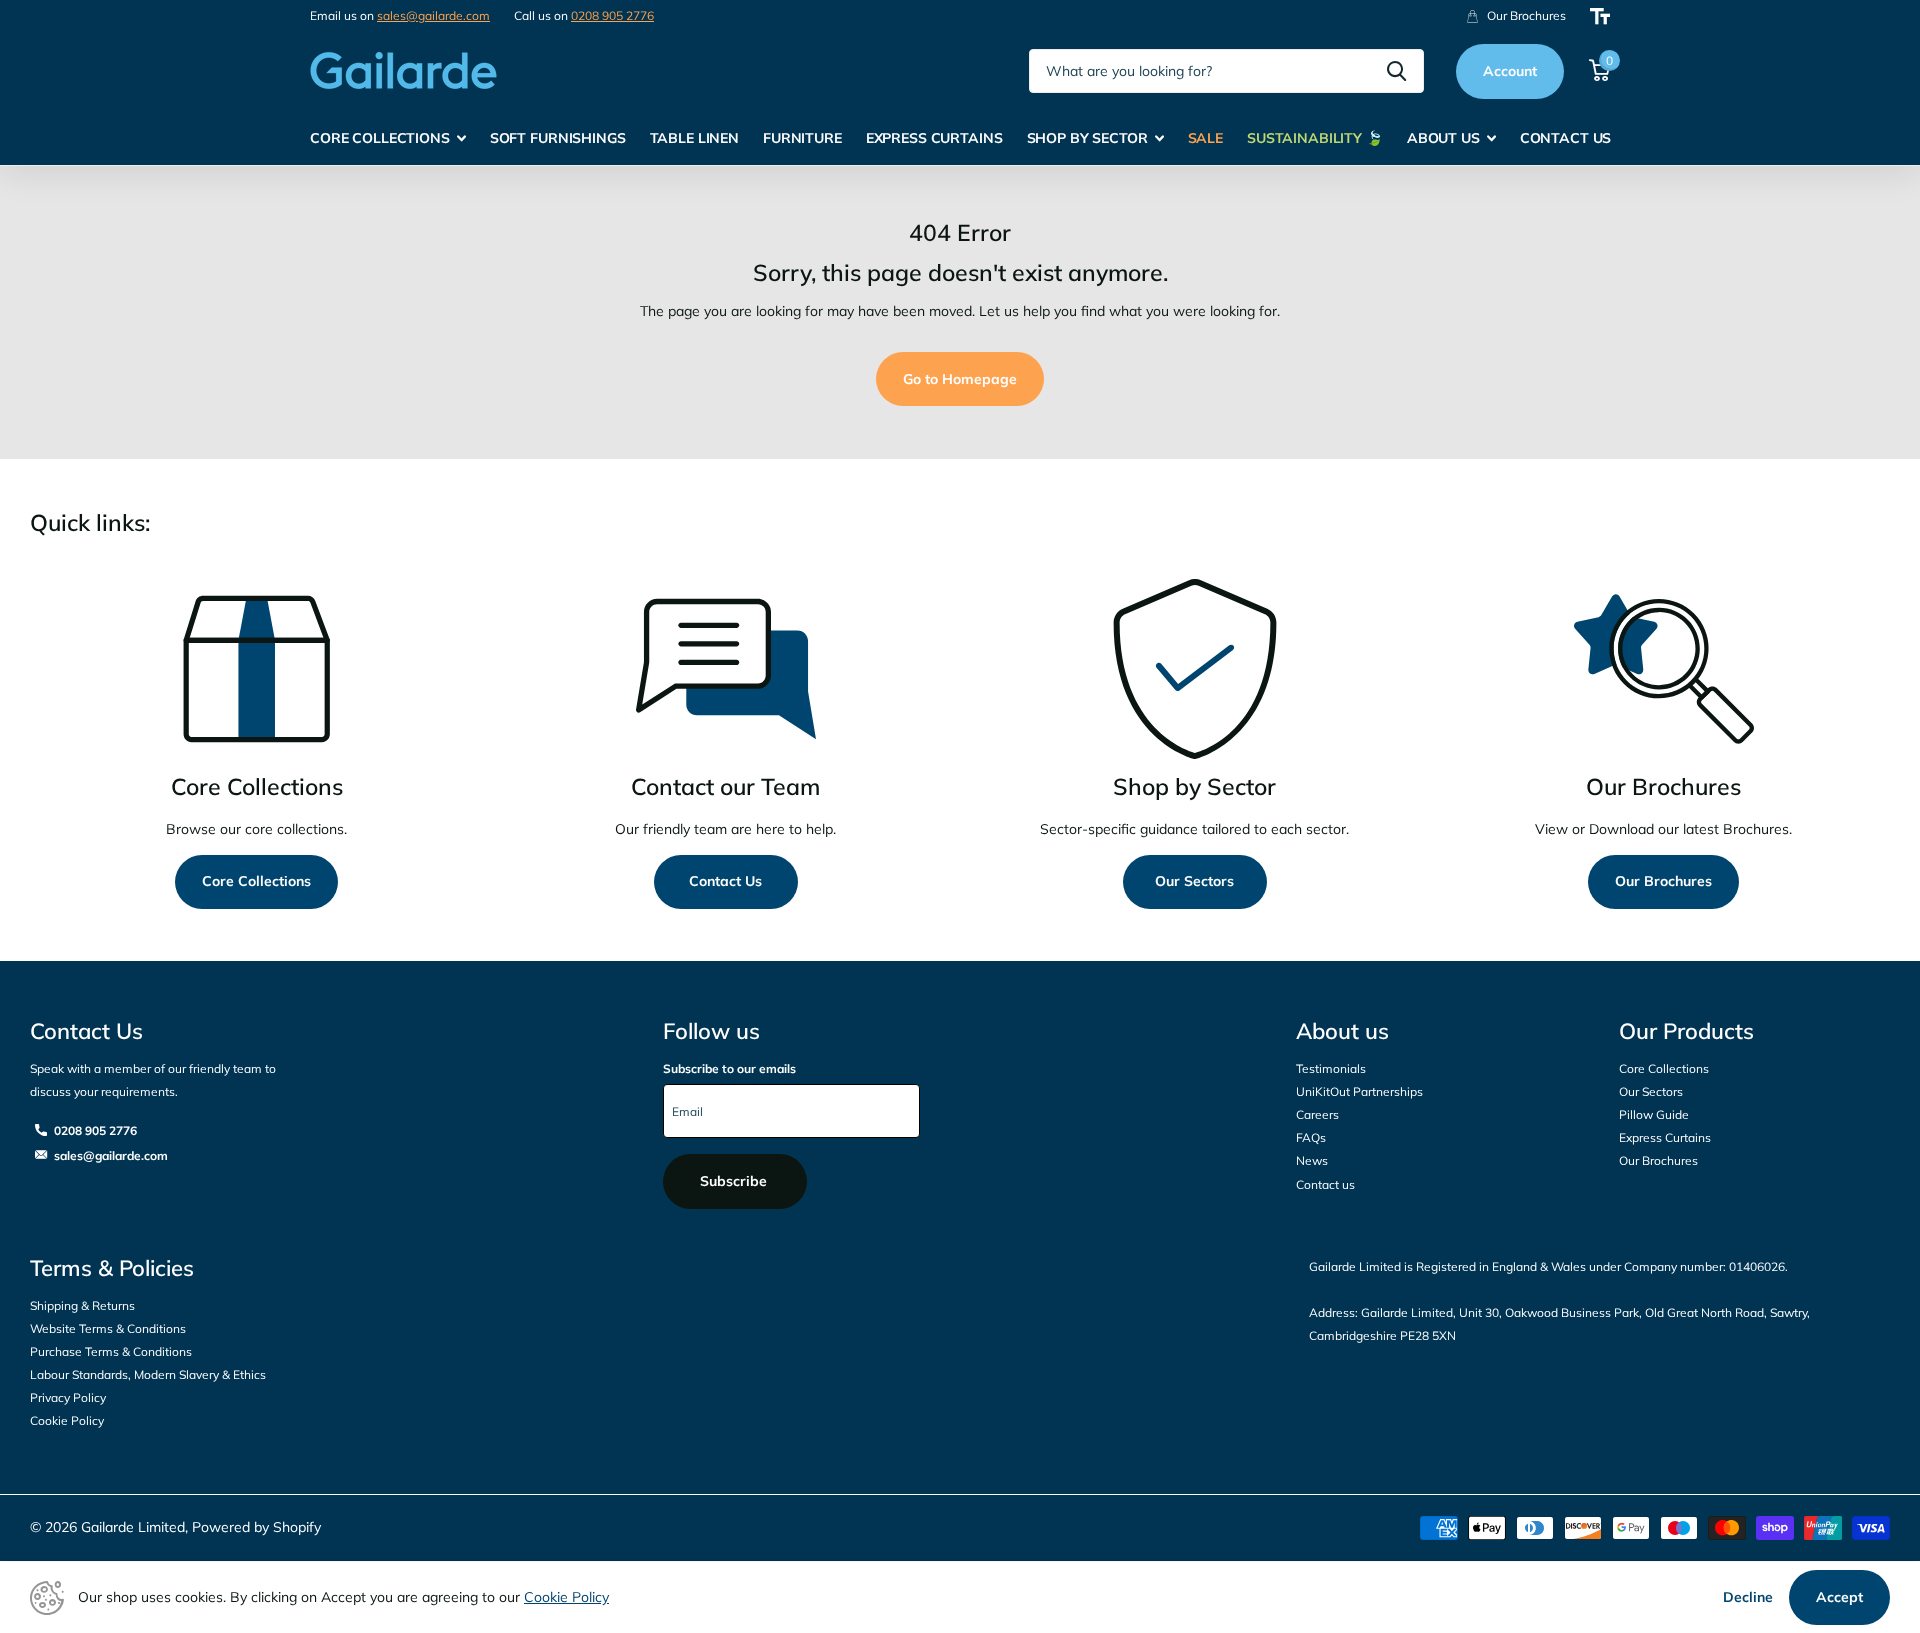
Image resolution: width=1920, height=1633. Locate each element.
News (1312, 1160)
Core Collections (256, 881)
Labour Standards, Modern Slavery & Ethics (148, 1374)
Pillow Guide (1654, 1114)
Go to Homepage (960, 379)
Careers (1317, 1114)
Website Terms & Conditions (108, 1328)
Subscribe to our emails (729, 1068)
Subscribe (735, 1181)
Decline (1748, 1597)
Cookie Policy (67, 1420)
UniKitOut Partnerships (1359, 1091)
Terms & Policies (112, 1268)
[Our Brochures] (1663, 669)
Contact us (1325, 1184)
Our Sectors (1194, 881)
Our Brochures (1663, 881)
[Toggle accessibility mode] (1600, 16)
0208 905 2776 (612, 15)
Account (1510, 71)
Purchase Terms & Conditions (111, 1351)
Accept (1839, 1597)
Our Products (1686, 1031)
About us (1342, 1031)
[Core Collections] (256, 669)
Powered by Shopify (256, 1527)
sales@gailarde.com (433, 15)
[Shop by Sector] (1194, 669)
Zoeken (1396, 71)
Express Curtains (1665, 1137)
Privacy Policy (68, 1397)
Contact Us (725, 881)
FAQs (1311, 1137)
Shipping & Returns (82, 1305)
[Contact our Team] (725, 669)
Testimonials (1331, 1068)
